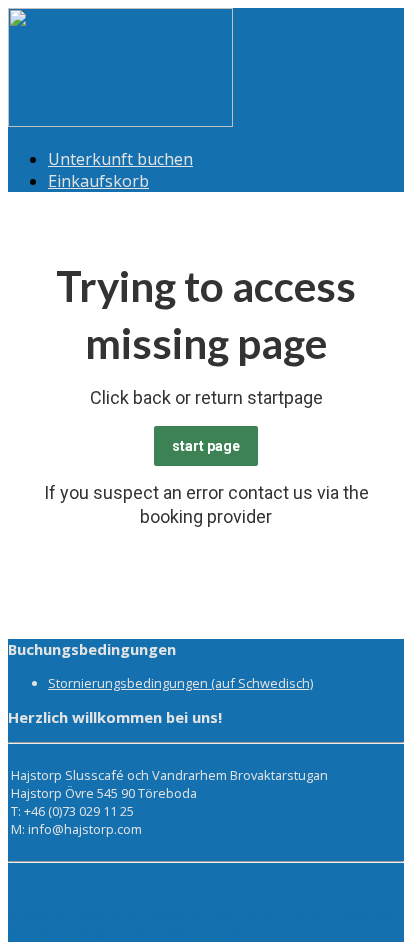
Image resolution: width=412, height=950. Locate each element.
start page (206, 446)
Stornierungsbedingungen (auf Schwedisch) (180, 683)
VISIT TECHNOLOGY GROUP (104, 915)
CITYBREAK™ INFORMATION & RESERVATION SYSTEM (203, 924)
